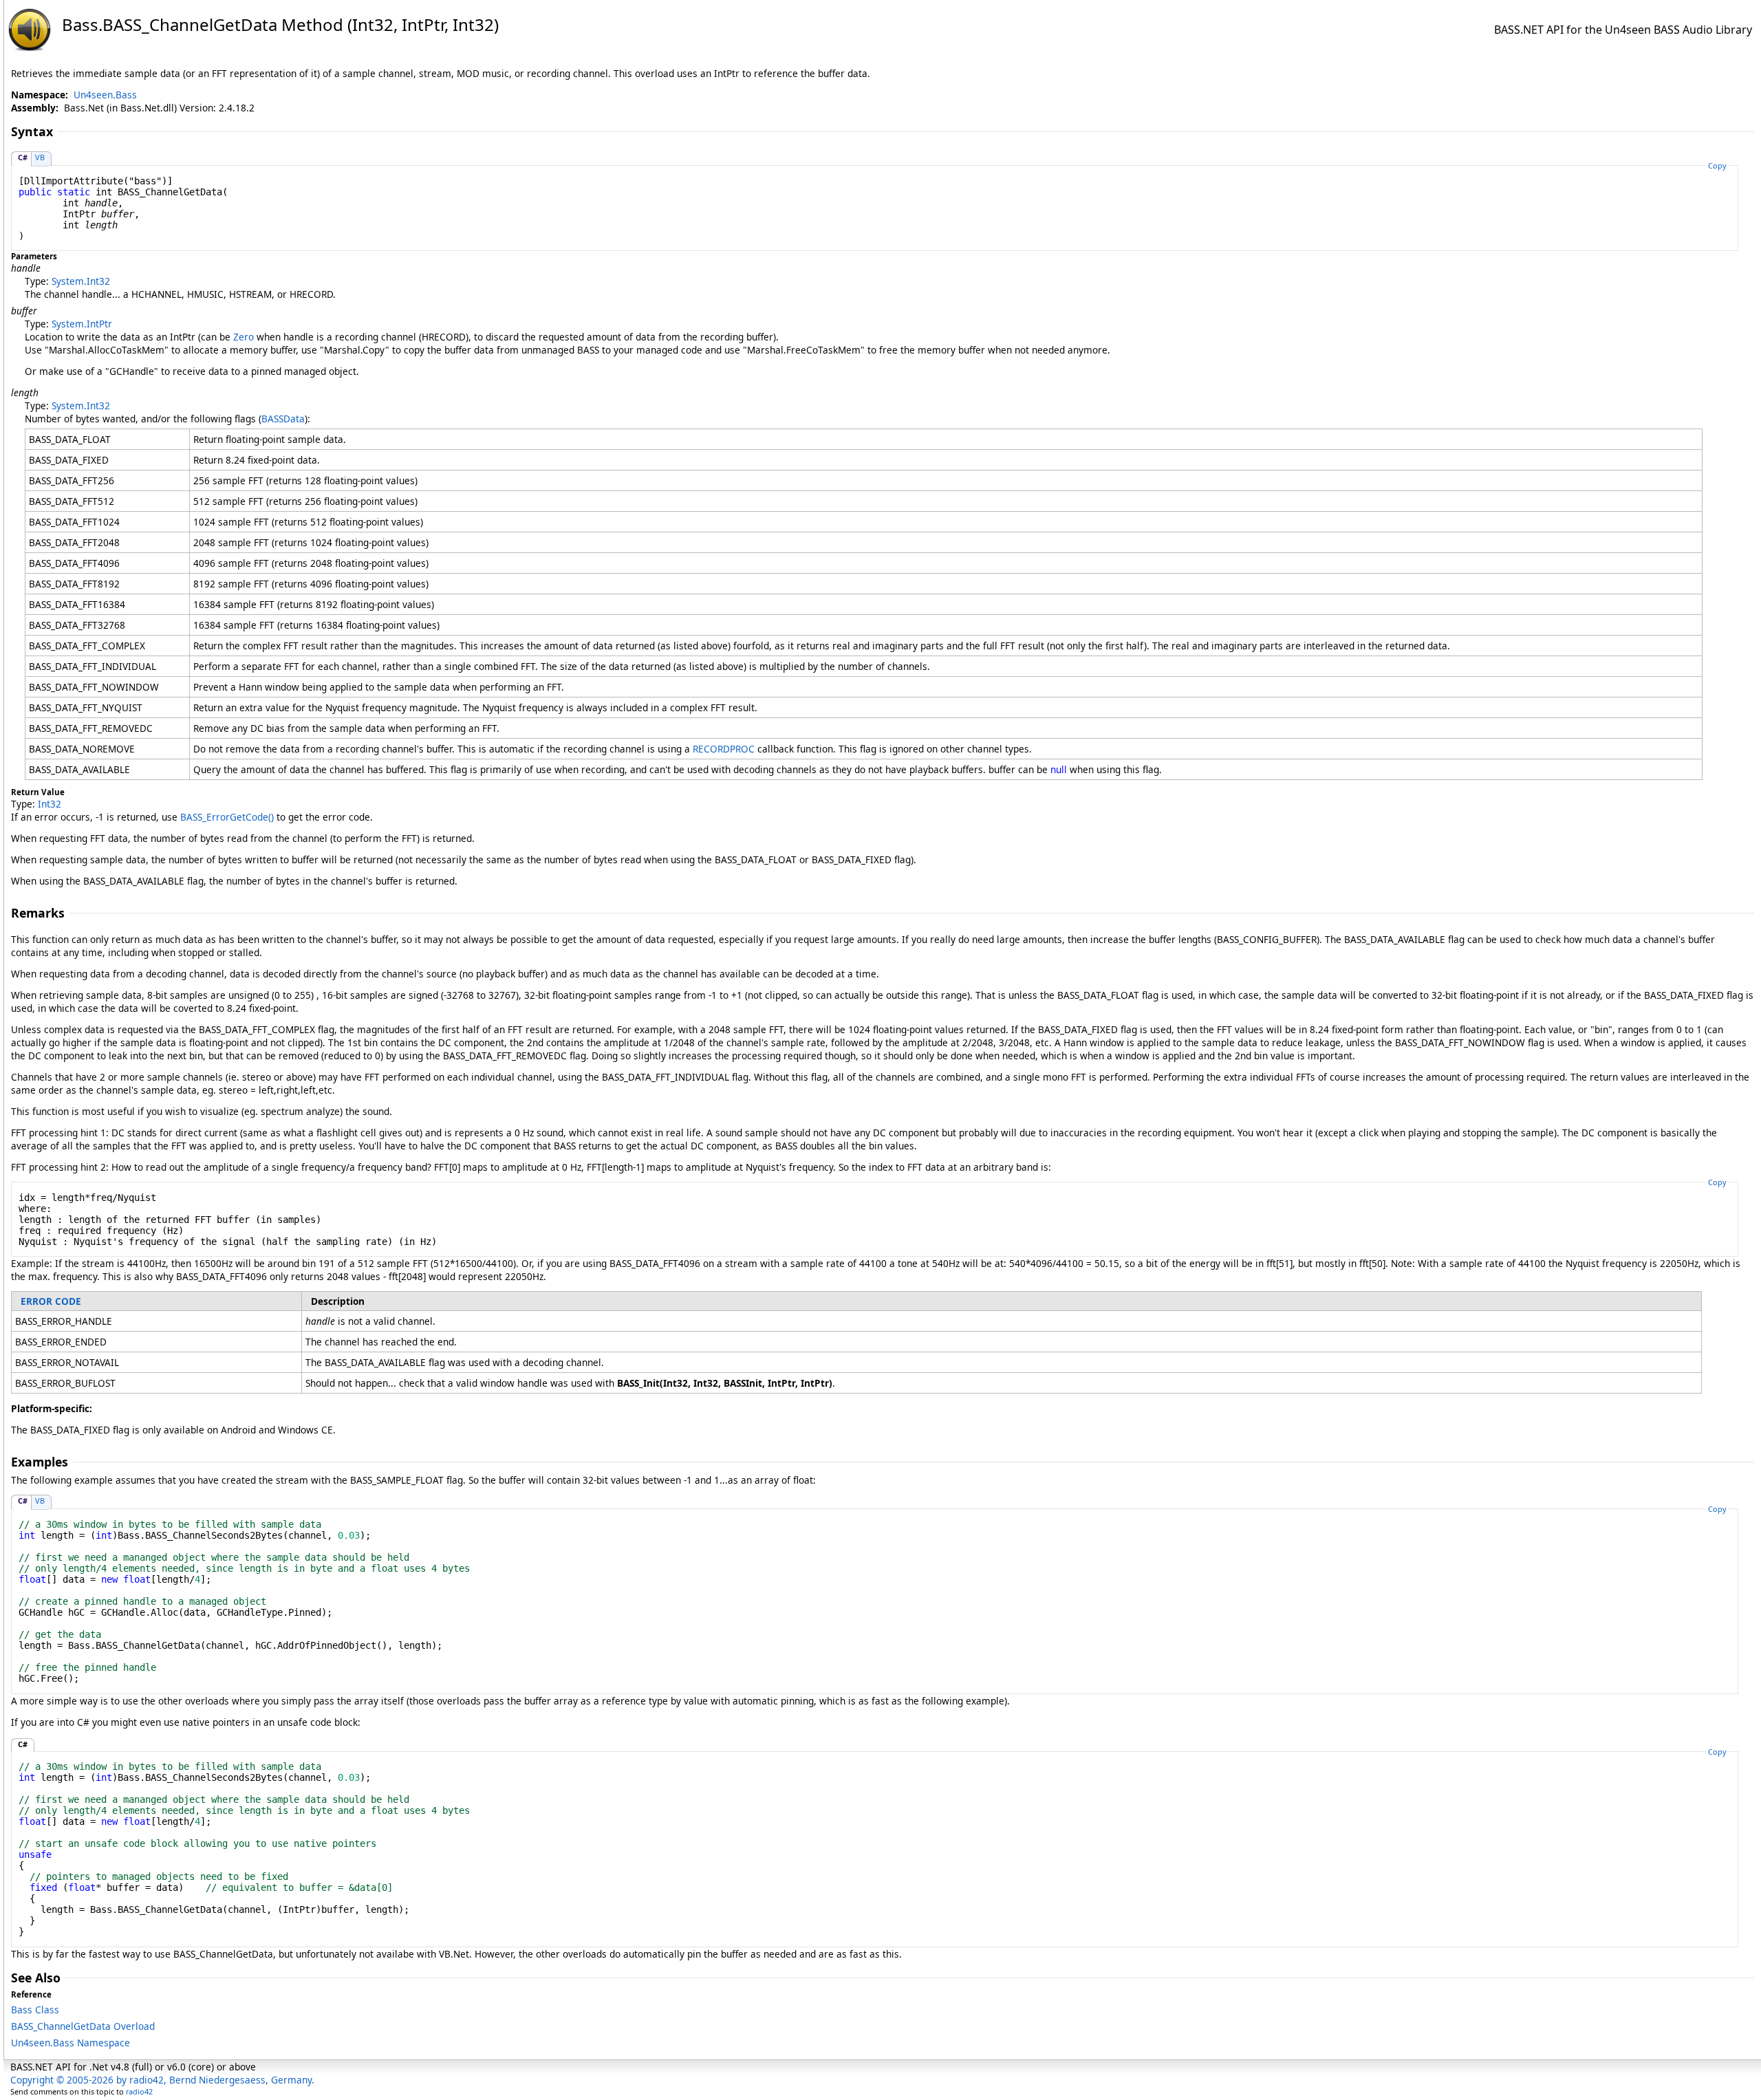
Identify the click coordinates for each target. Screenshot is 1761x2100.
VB (40, 157)
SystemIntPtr (82, 324)
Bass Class (35, 2010)
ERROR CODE (51, 1301)
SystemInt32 (81, 281)
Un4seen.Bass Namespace (71, 2043)
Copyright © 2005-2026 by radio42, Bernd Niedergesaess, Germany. (162, 2080)
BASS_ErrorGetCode (227, 817)
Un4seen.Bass (105, 95)
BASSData (283, 419)
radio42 (139, 2091)
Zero (244, 337)
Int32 (50, 804)
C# (23, 157)
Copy (1717, 165)
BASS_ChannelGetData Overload (83, 2026)
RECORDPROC (724, 749)
